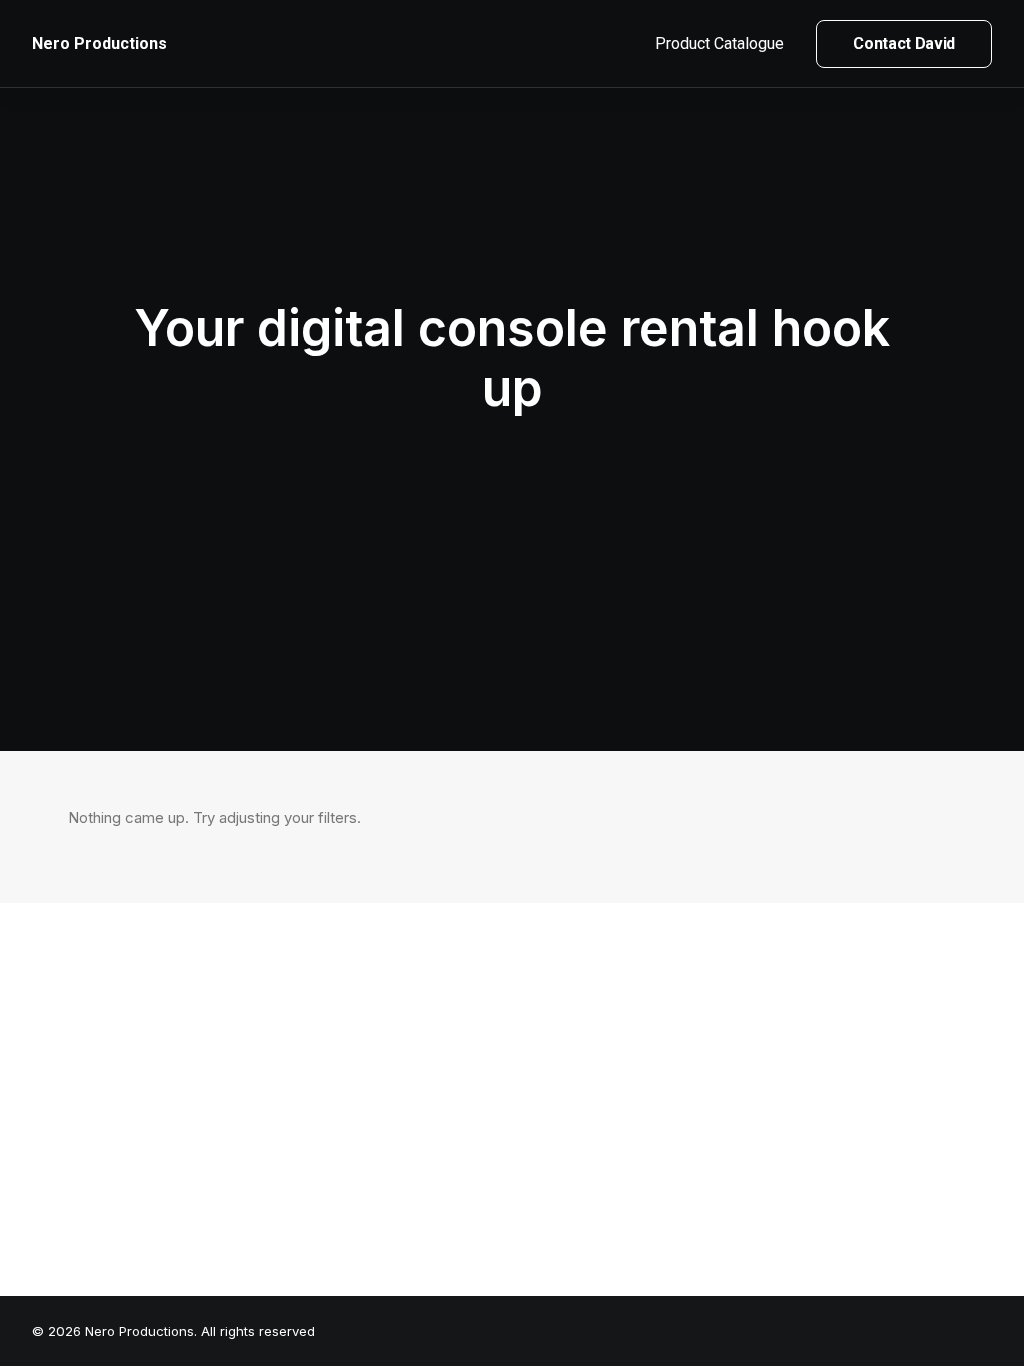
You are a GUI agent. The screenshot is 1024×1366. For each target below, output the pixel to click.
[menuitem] (726, 44)
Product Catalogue (719, 43)
